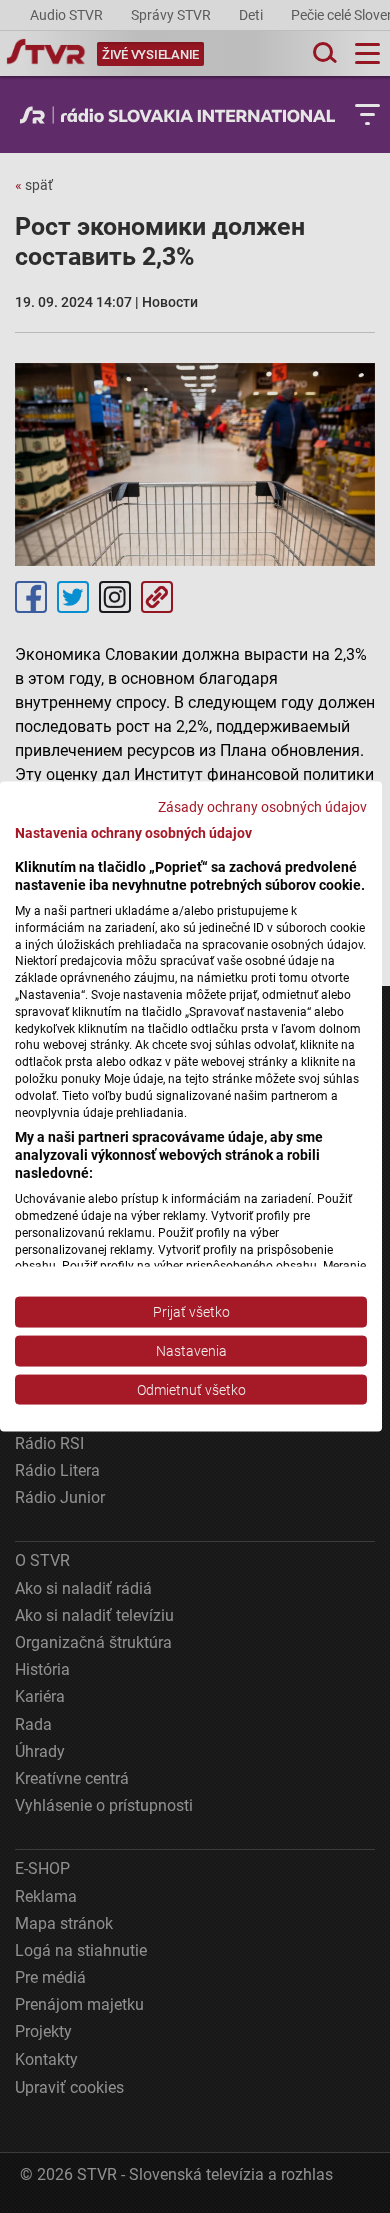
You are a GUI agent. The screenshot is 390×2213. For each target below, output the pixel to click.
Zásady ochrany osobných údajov (262, 806)
